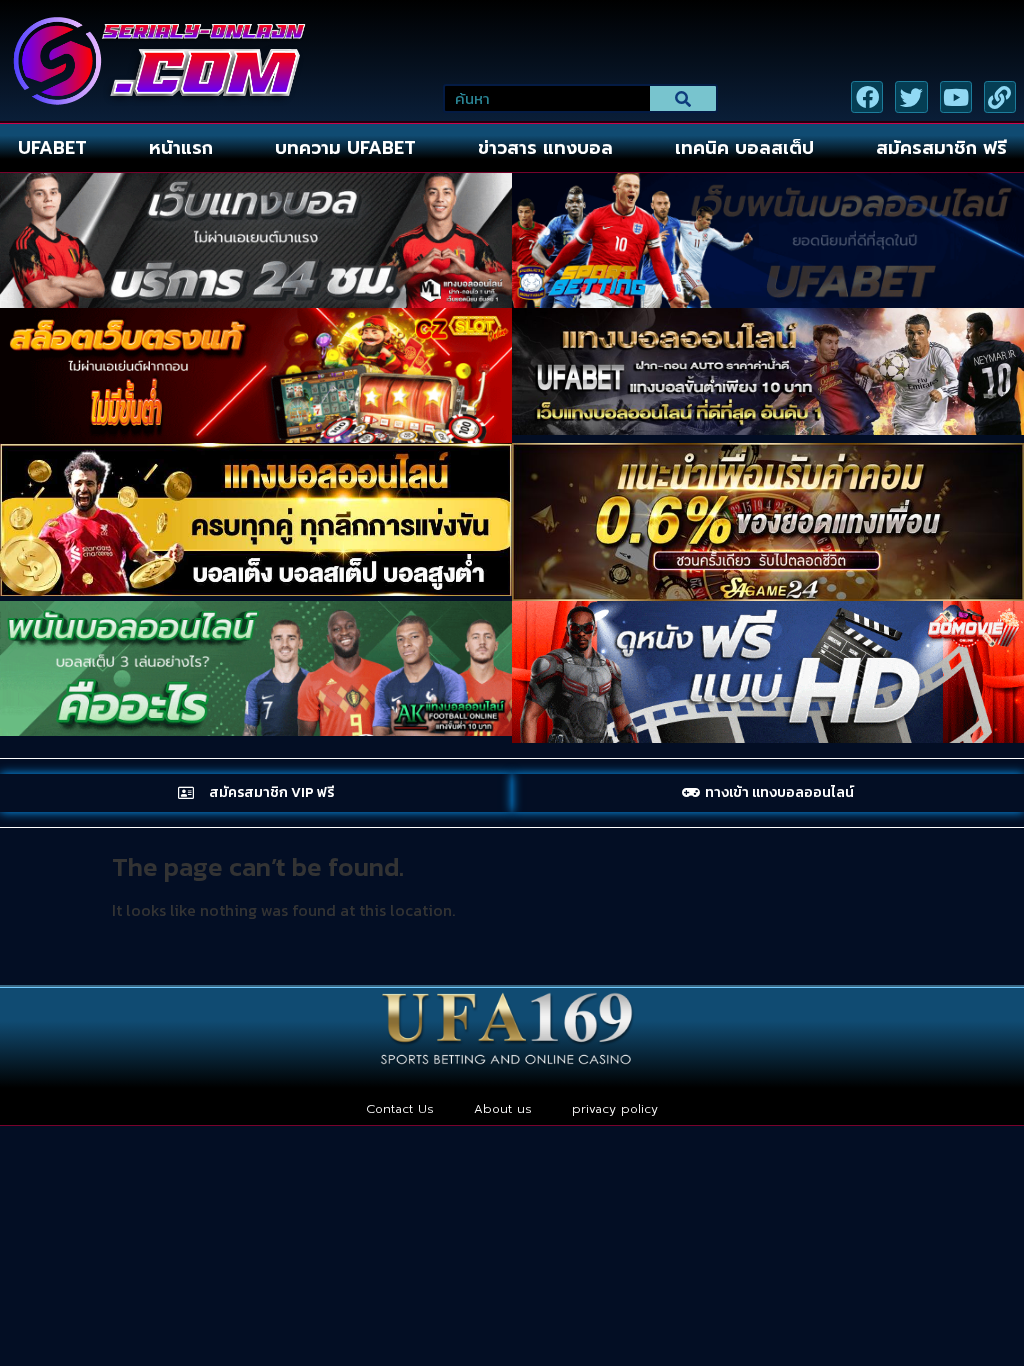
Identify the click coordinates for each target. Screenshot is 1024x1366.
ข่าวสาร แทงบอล (545, 148)
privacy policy (615, 1109)
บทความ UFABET (345, 148)
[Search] (683, 98)
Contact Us (400, 1109)
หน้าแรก (181, 148)
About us (503, 1109)
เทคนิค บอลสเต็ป (744, 148)
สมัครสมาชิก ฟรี (941, 148)
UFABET (52, 148)
